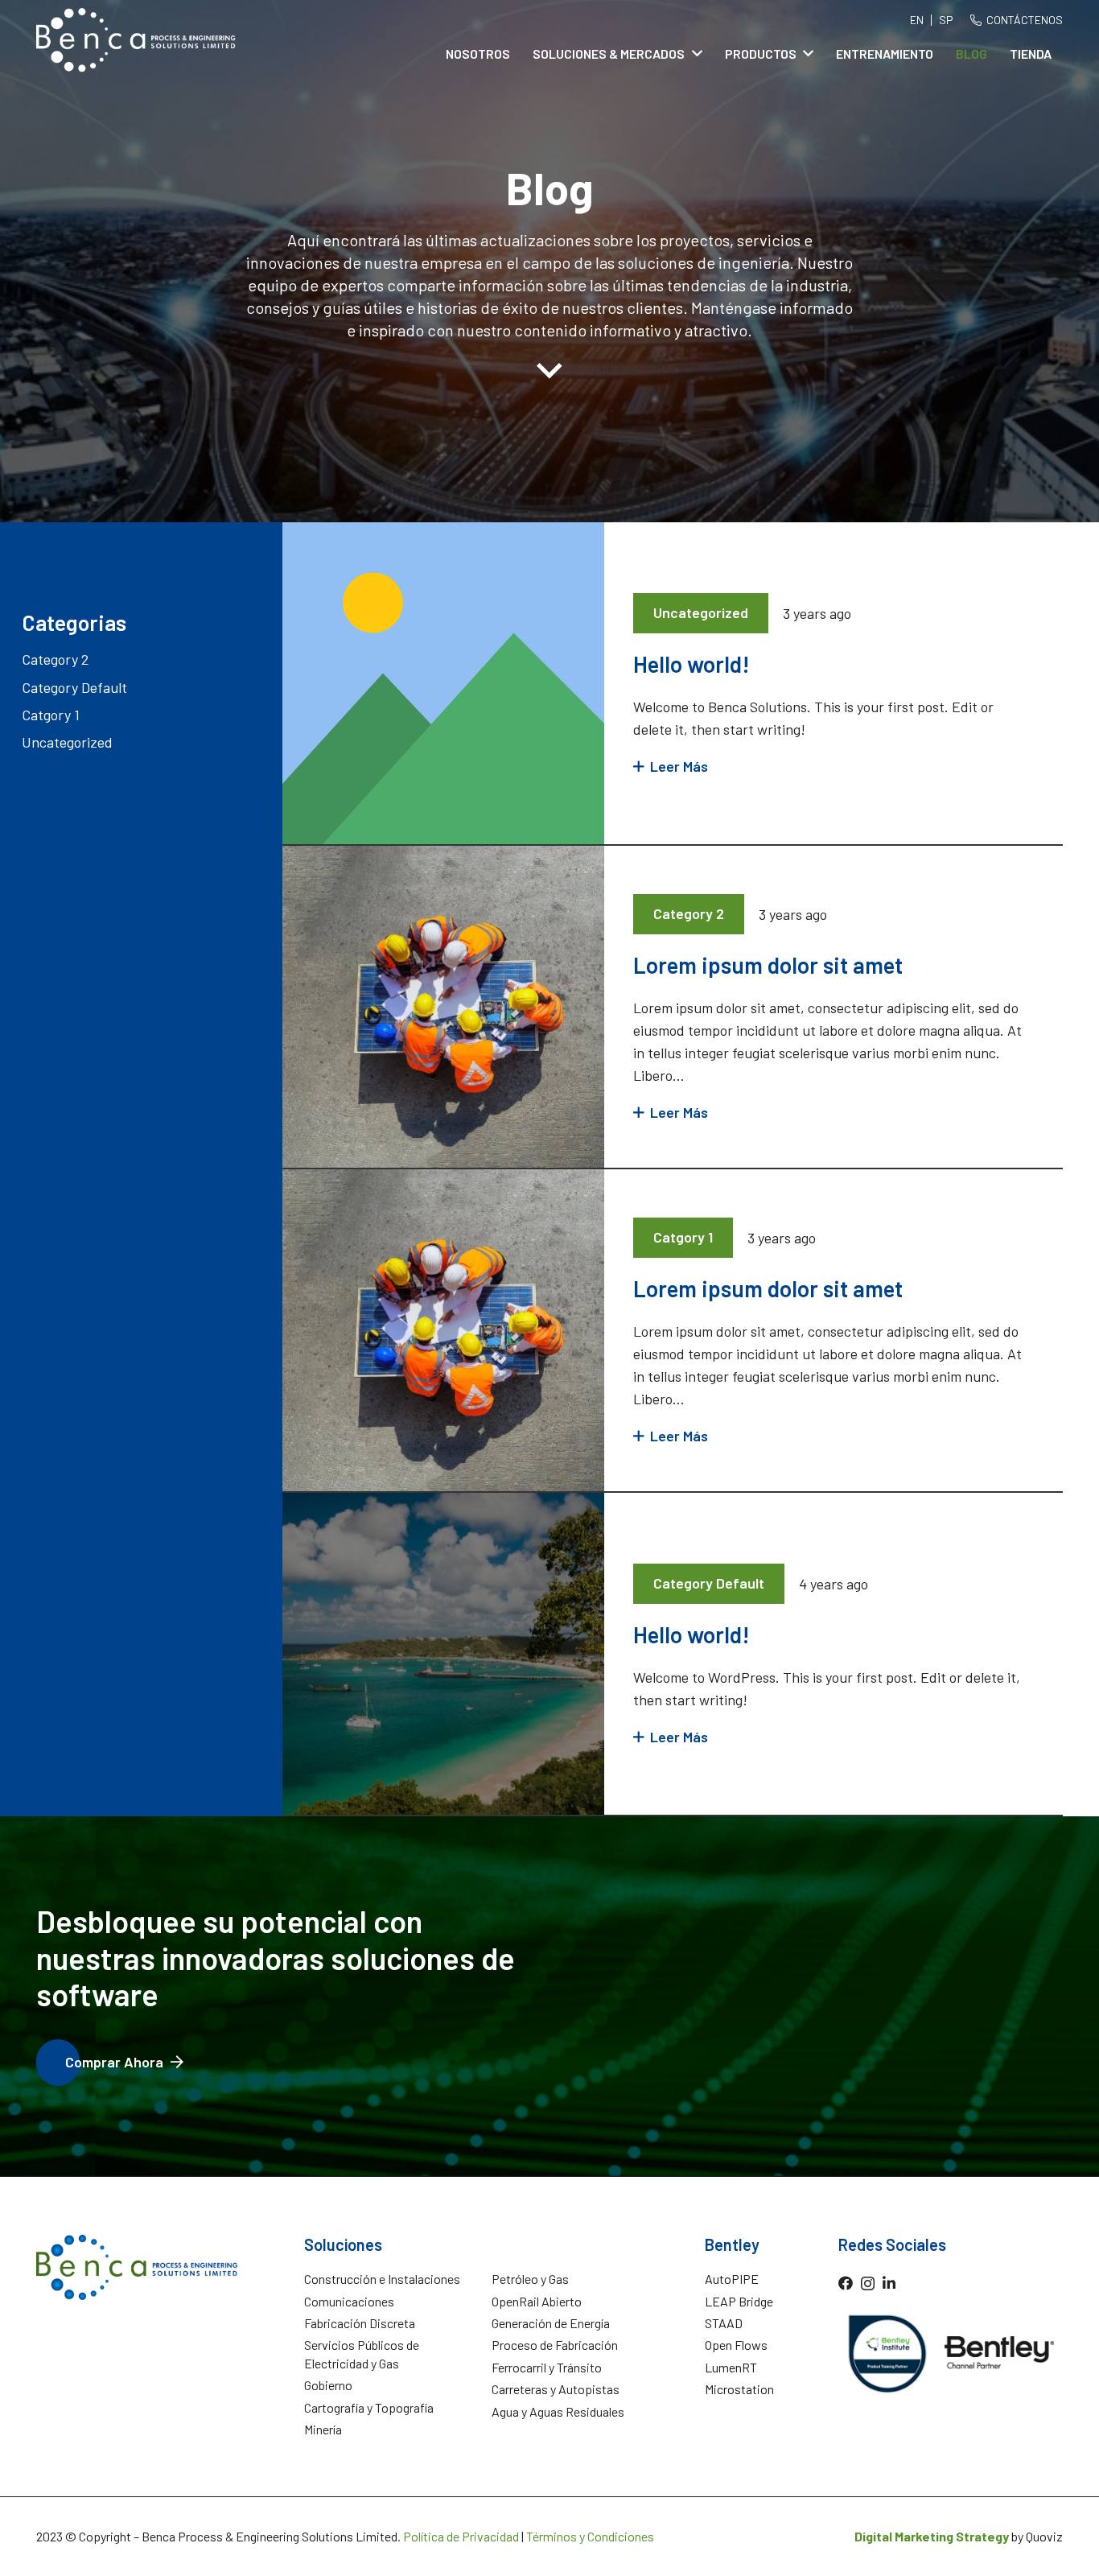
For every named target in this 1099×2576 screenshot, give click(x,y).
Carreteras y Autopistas (556, 2389)
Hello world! (692, 664)
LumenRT (731, 2367)
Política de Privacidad (461, 2536)
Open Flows (736, 2345)
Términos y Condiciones (590, 2536)
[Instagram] (868, 2284)
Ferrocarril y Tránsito (547, 2367)
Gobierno (328, 2385)
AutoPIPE (732, 2279)
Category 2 (55, 659)
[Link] (136, 40)
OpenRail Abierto (537, 2301)
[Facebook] (846, 2283)
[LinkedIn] (889, 2283)
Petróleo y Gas (530, 2279)
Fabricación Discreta (360, 2323)
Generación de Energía (551, 2323)
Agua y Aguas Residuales (558, 2411)
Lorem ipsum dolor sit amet (768, 965)
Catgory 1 (51, 715)
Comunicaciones (349, 2301)
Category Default (74, 687)
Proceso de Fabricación (555, 2345)
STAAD (724, 2323)
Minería (323, 2429)
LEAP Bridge (739, 2301)
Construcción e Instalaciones (382, 2279)
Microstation (739, 2389)
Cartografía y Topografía (369, 2407)
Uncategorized (67, 742)
